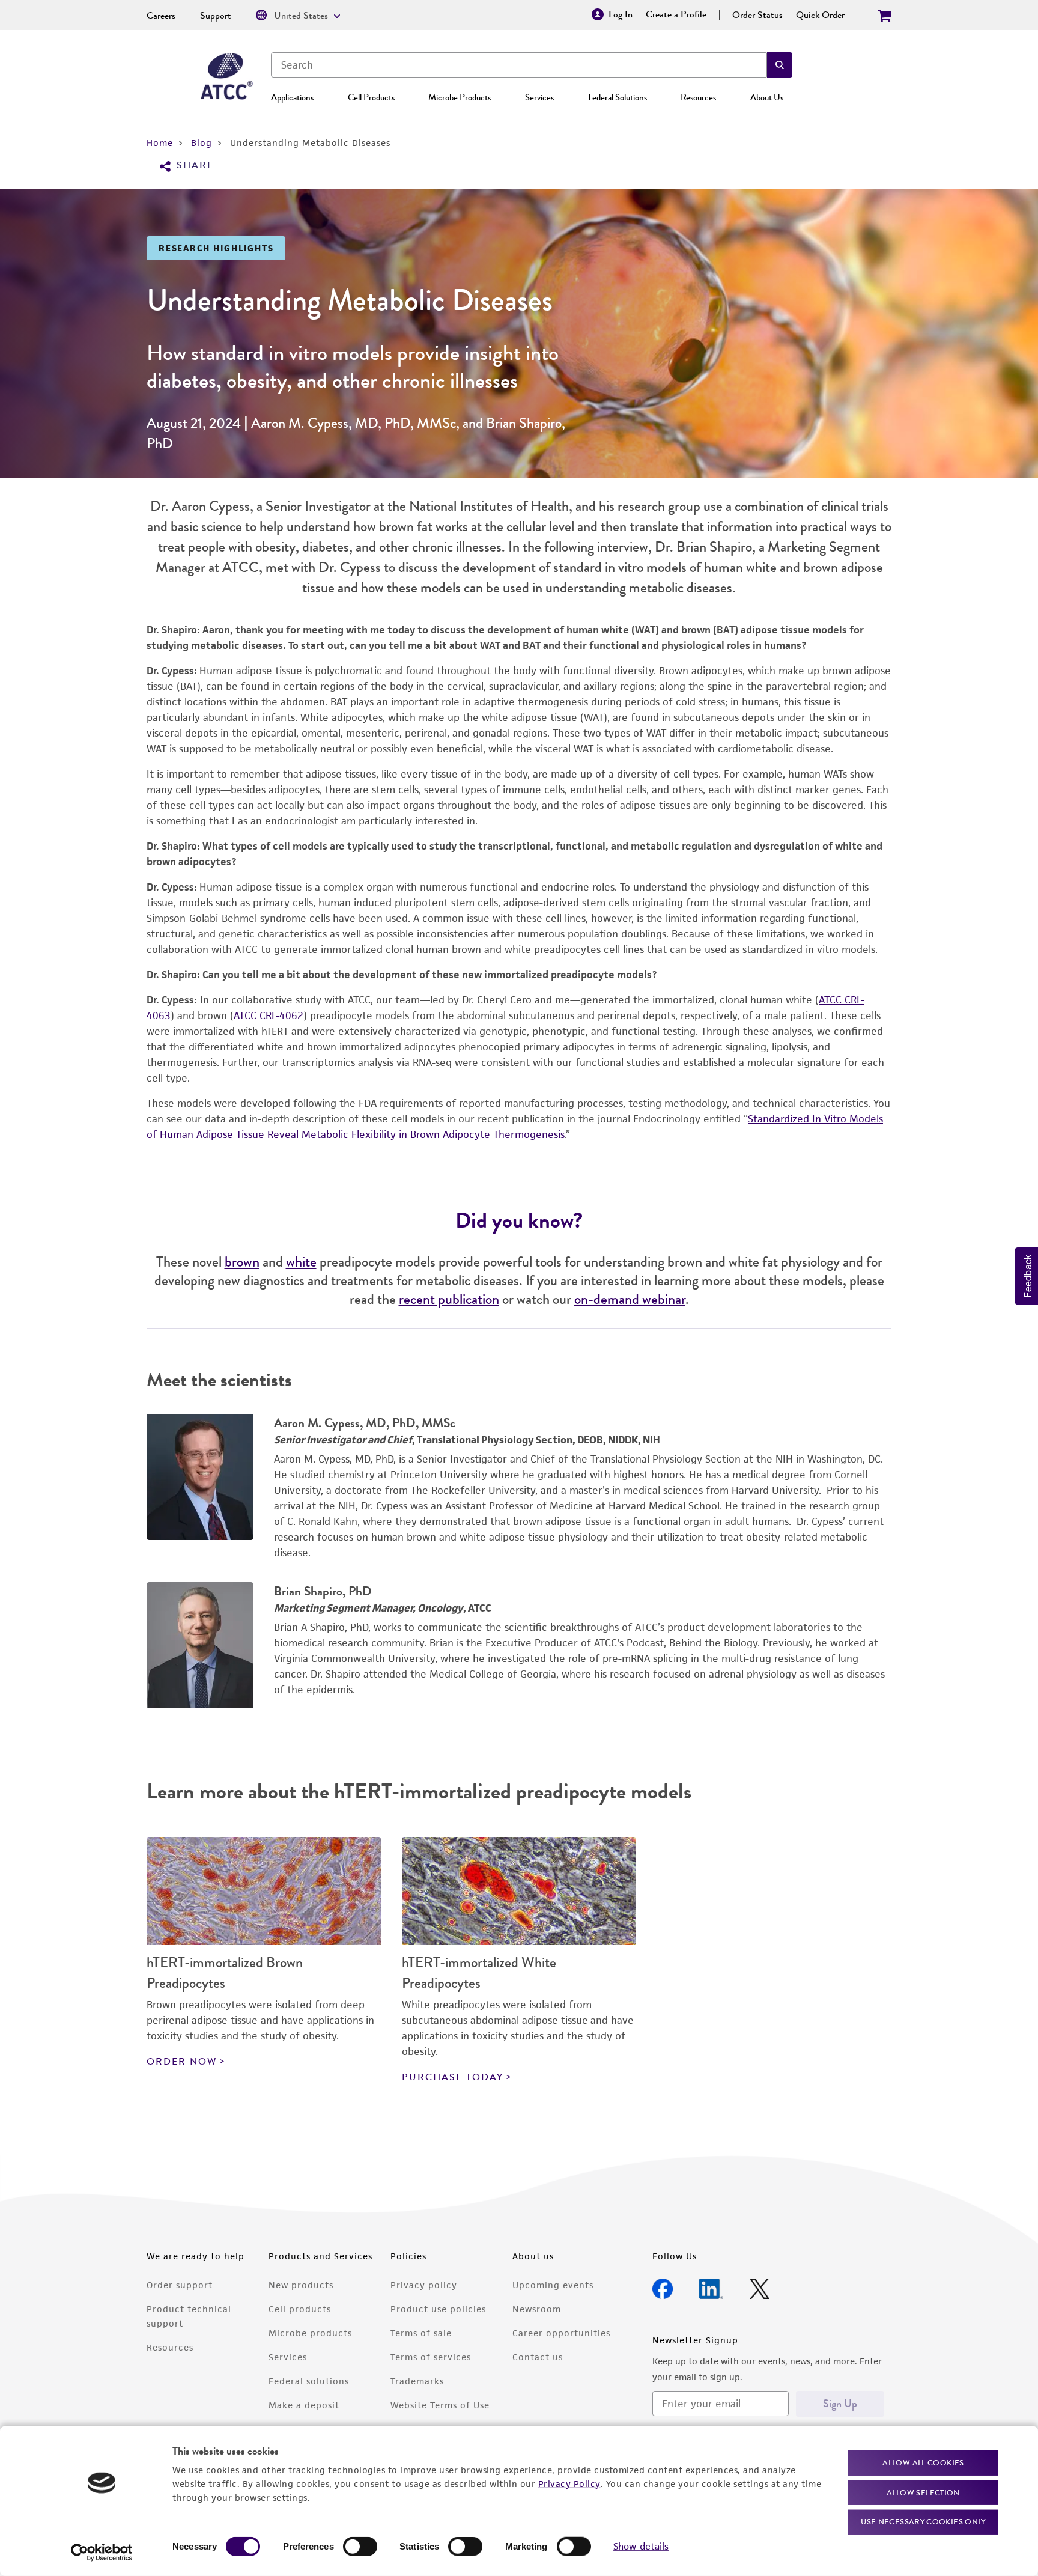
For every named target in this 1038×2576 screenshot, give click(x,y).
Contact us (538, 2357)
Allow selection (923, 2492)
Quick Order (820, 15)
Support (216, 16)
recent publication (449, 1299)
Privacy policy (424, 2285)
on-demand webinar (630, 1299)
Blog (202, 143)
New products (301, 2285)
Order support (180, 2285)
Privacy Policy (569, 2483)
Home (160, 143)
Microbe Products (460, 97)
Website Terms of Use (440, 2405)
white (301, 1262)
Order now (182, 2062)
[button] (780, 65)
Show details (641, 2546)
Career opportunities (561, 2333)
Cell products (300, 2309)
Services (539, 97)
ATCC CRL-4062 (269, 1015)
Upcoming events (553, 2285)
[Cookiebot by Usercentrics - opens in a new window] (102, 2553)
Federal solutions (309, 2381)
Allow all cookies (923, 2463)
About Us (767, 97)
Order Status (757, 15)
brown (242, 1262)
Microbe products (310, 2333)
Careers (161, 16)
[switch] (360, 2547)
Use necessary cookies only (923, 2522)
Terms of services (431, 2357)
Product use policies (438, 2309)
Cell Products (371, 97)
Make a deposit (304, 2405)
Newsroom (537, 2309)
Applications (292, 97)
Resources (698, 97)
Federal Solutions (618, 97)
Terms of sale (421, 2333)
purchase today (453, 2077)
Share (195, 166)
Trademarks (417, 2381)
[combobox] (519, 65)
